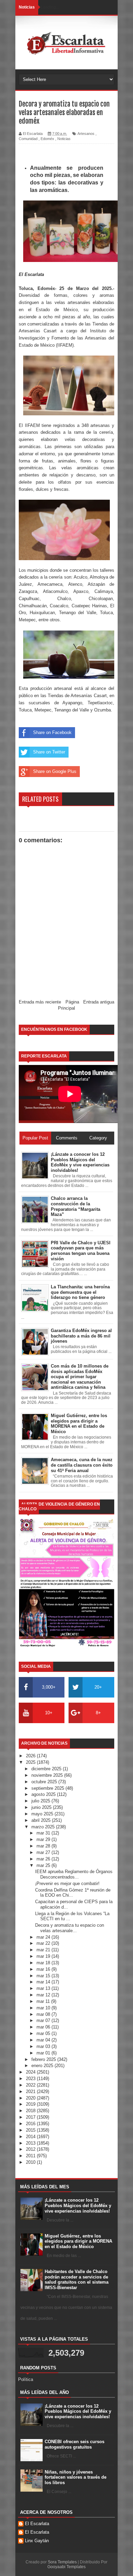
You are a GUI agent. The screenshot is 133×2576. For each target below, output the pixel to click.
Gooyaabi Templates (66, 2567)
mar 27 (44, 1852)
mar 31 (44, 1833)
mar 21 (44, 1950)
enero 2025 (43, 2066)
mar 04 (44, 2040)
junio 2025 (42, 1807)
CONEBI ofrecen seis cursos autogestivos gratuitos (75, 2444)
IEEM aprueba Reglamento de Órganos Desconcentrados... (74, 1874)
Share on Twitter (49, 752)
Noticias (64, 139)
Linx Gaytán (37, 2541)
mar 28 (44, 1846)
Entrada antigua (99, 1002)
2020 (31, 2098)
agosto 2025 (44, 1794)
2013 (31, 2143)
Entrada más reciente (40, 1002)
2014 (31, 2137)
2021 (31, 2092)
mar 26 (44, 1859)
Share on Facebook (52, 732)
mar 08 (44, 2014)
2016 (31, 2124)
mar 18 (44, 1963)
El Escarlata (37, 2524)
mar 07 (44, 2020)
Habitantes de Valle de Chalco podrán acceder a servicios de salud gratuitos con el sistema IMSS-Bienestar (77, 2280)
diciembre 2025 (47, 1769)
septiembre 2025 (48, 1788)
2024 (31, 2072)
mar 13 (44, 1988)
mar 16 (44, 1969)
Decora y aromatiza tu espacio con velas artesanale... (70, 1928)
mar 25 (44, 1865)
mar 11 (44, 2001)
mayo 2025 (43, 1814)
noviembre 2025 (48, 1775)
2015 (31, 2130)
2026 (31, 1756)
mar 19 (44, 1956)
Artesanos (86, 134)
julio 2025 (41, 1801)
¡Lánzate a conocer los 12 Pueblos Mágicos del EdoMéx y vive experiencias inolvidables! (78, 2205)
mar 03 (44, 2046)
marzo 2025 (44, 1827)
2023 (31, 2079)
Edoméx (47, 139)
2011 (31, 2156)
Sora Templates (62, 2562)
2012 (31, 2149)
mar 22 (44, 1943)
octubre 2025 (45, 1782)
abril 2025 (42, 1820)
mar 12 (44, 1995)
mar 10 (44, 2008)
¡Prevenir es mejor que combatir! (67, 1883)
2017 (31, 2117)
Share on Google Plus (55, 771)
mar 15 (44, 1976)
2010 (31, 2162)
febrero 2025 (44, 2059)
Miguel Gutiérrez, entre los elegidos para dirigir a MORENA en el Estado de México (78, 2241)
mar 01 (44, 2053)
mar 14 (44, 1982)
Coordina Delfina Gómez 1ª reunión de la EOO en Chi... (73, 1893)
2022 (31, 2085)
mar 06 (44, 2027)
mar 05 (44, 2033)
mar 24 (44, 1937)
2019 (31, 2104)
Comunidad (28, 139)
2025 (31, 1762)
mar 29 (44, 1839)
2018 (31, 2111)
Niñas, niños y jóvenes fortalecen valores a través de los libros (76, 2477)
